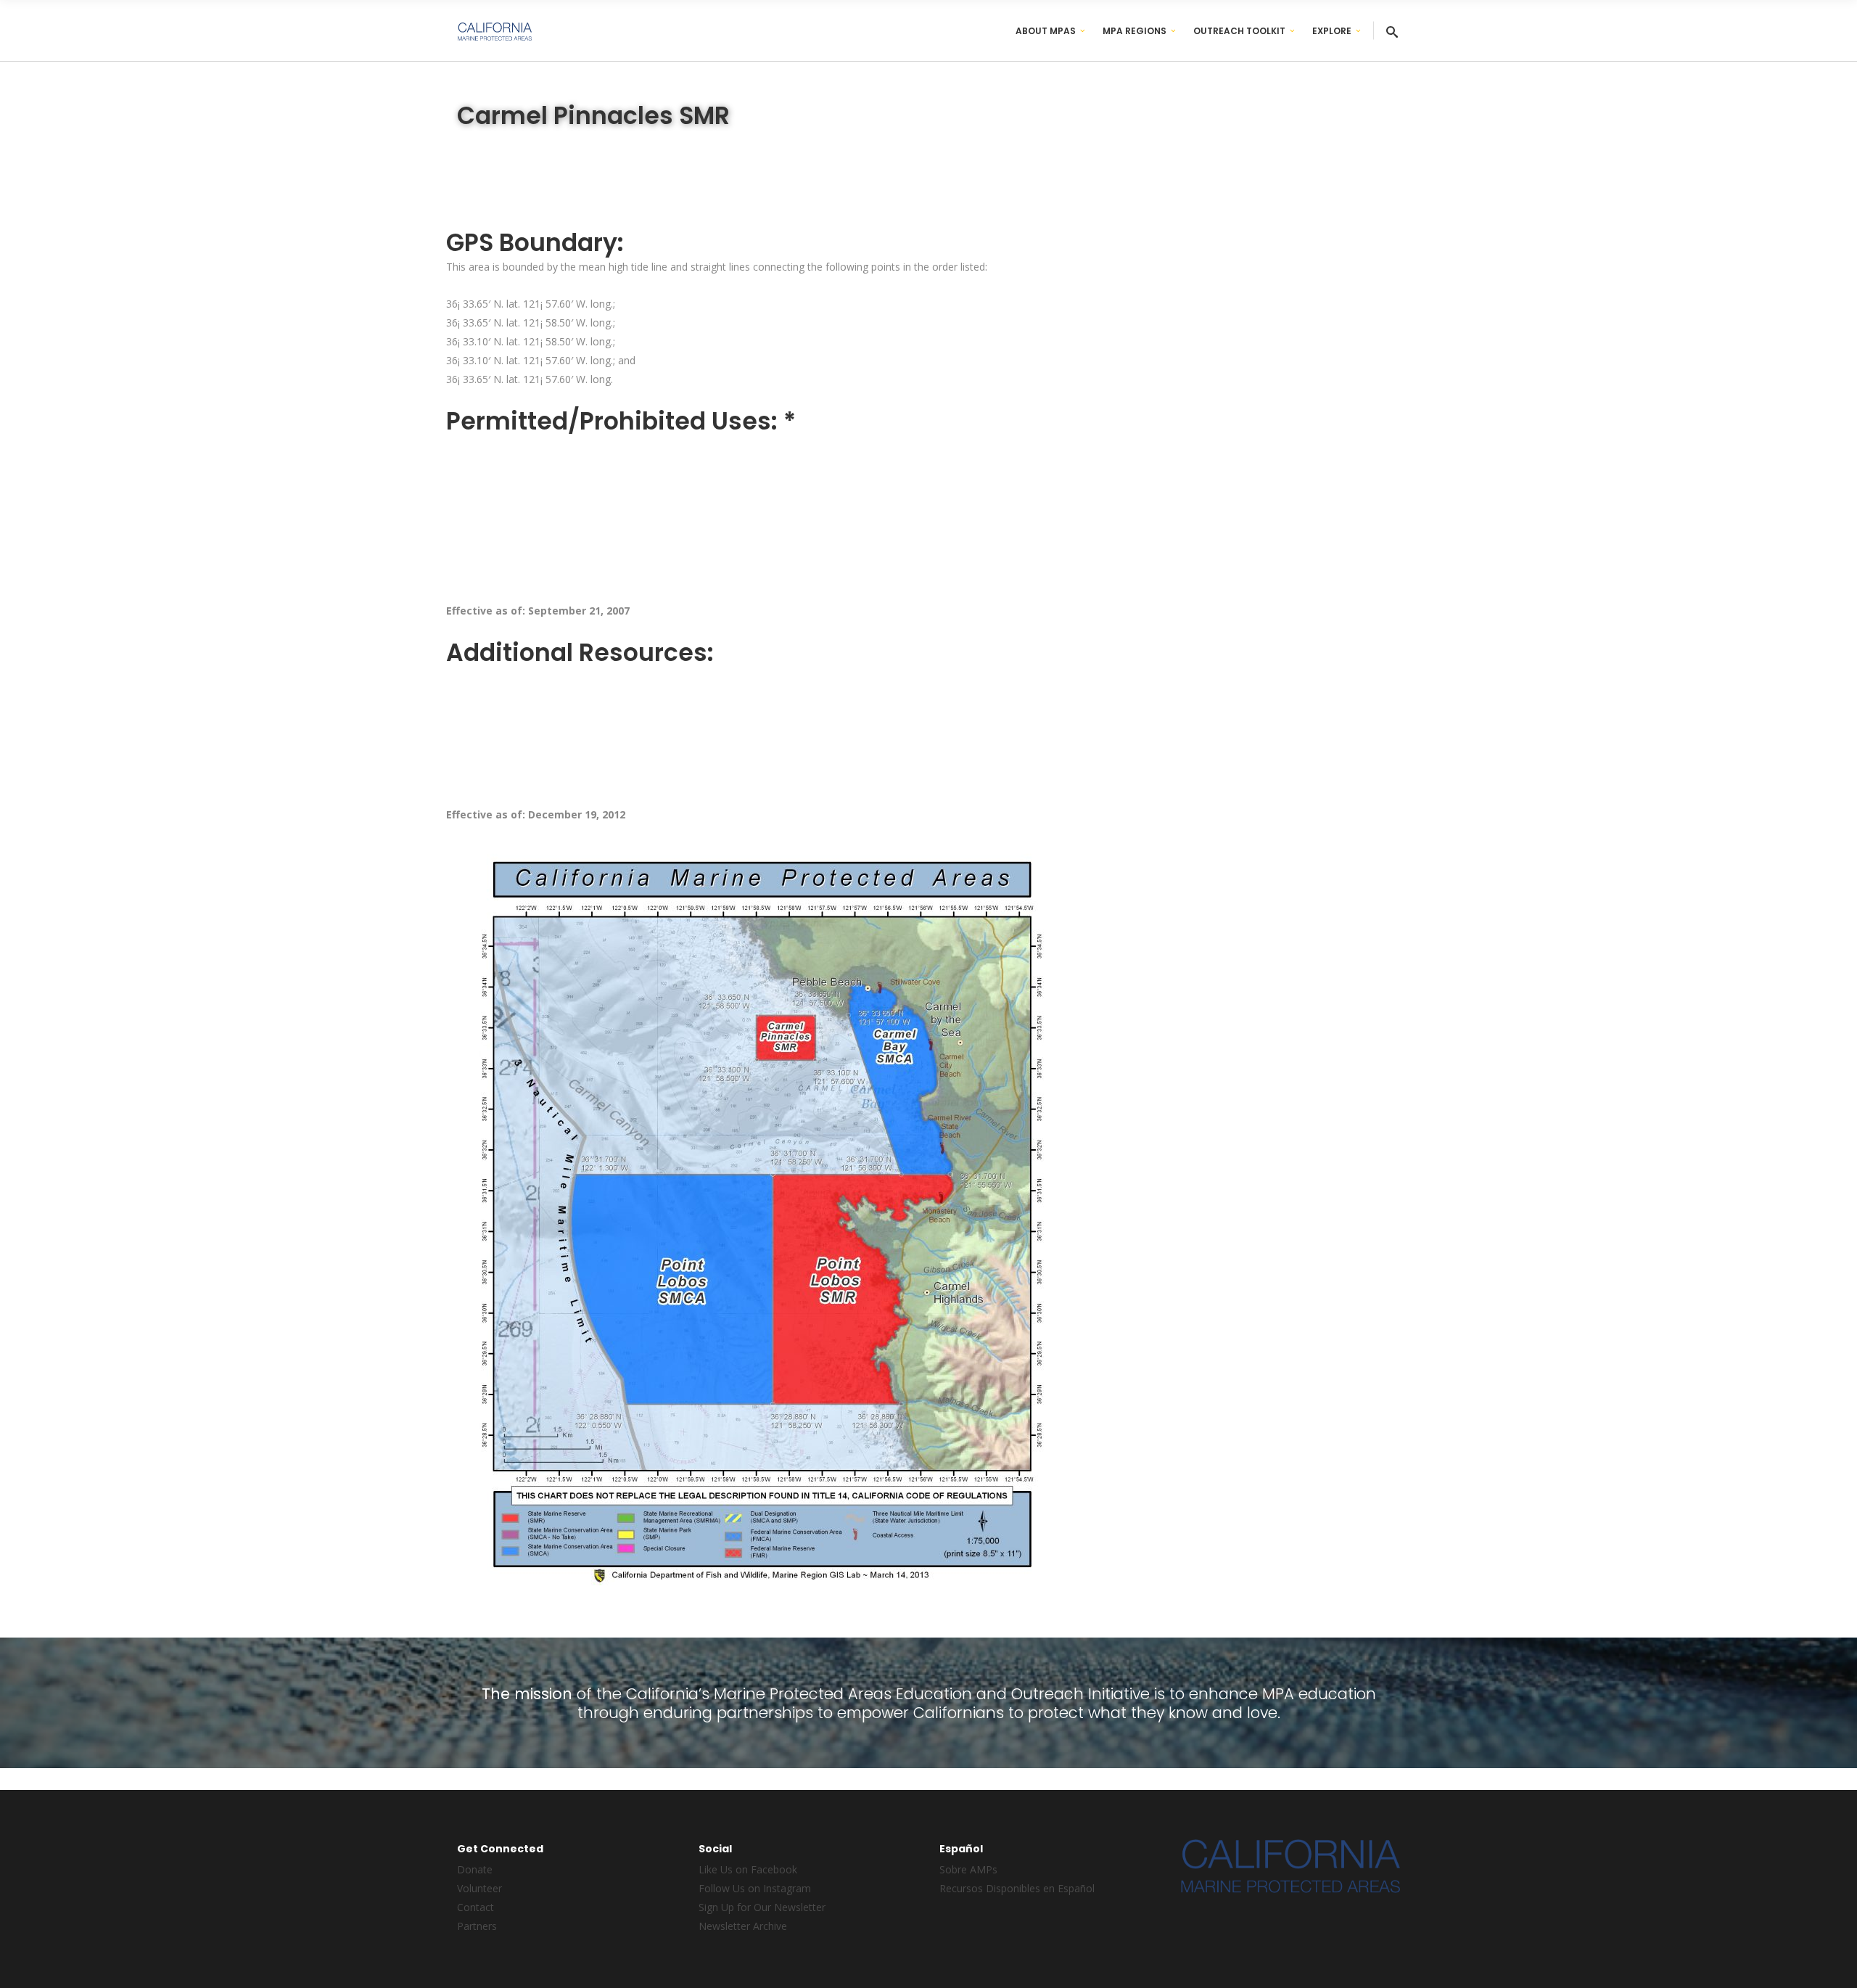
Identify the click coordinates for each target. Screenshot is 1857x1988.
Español (608, 648)
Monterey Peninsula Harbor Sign (537, 730)
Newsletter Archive (743, 1926)
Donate (475, 1869)
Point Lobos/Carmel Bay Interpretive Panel (562, 703)
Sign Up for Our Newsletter (762, 1907)
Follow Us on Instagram (755, 1888)
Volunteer (479, 1888)
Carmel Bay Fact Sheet (515, 648)
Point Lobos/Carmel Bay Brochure (542, 675)
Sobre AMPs (968, 1869)
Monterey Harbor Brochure (525, 758)
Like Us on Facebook (748, 1869)
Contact (475, 1907)
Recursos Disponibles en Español (1017, 1888)
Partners (477, 1926)
